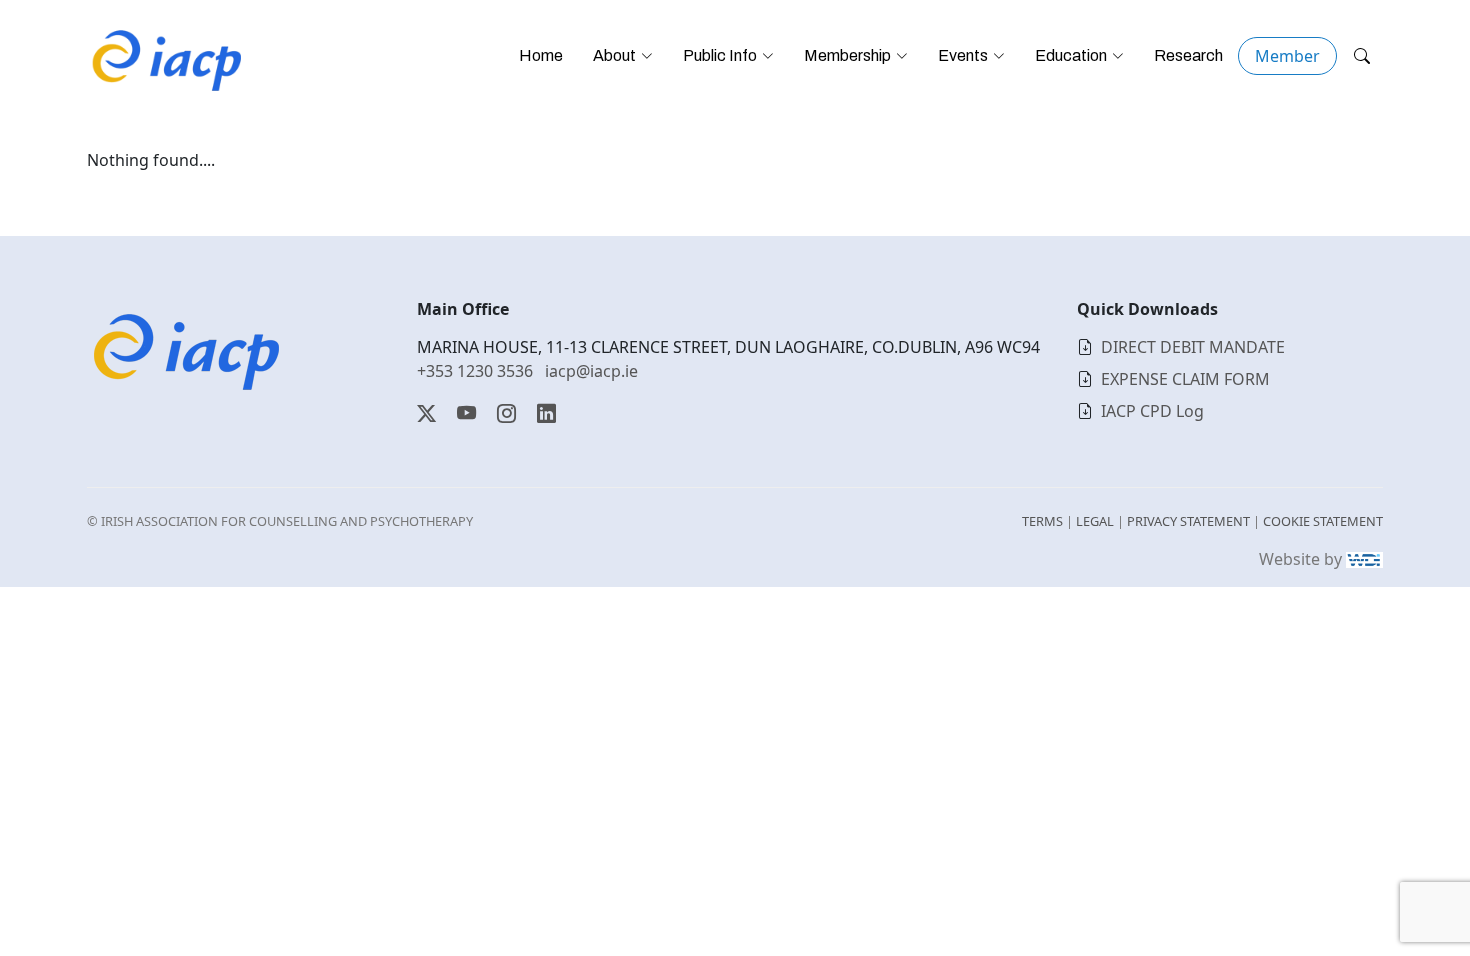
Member (1287, 56)
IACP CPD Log (1152, 411)
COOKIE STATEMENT (1323, 521)
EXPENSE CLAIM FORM (1185, 379)
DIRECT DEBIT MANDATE (1193, 347)
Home (541, 55)
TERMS (1042, 521)
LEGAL (1095, 521)
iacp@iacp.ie (591, 371)
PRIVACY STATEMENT (1188, 521)
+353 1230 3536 (475, 371)
